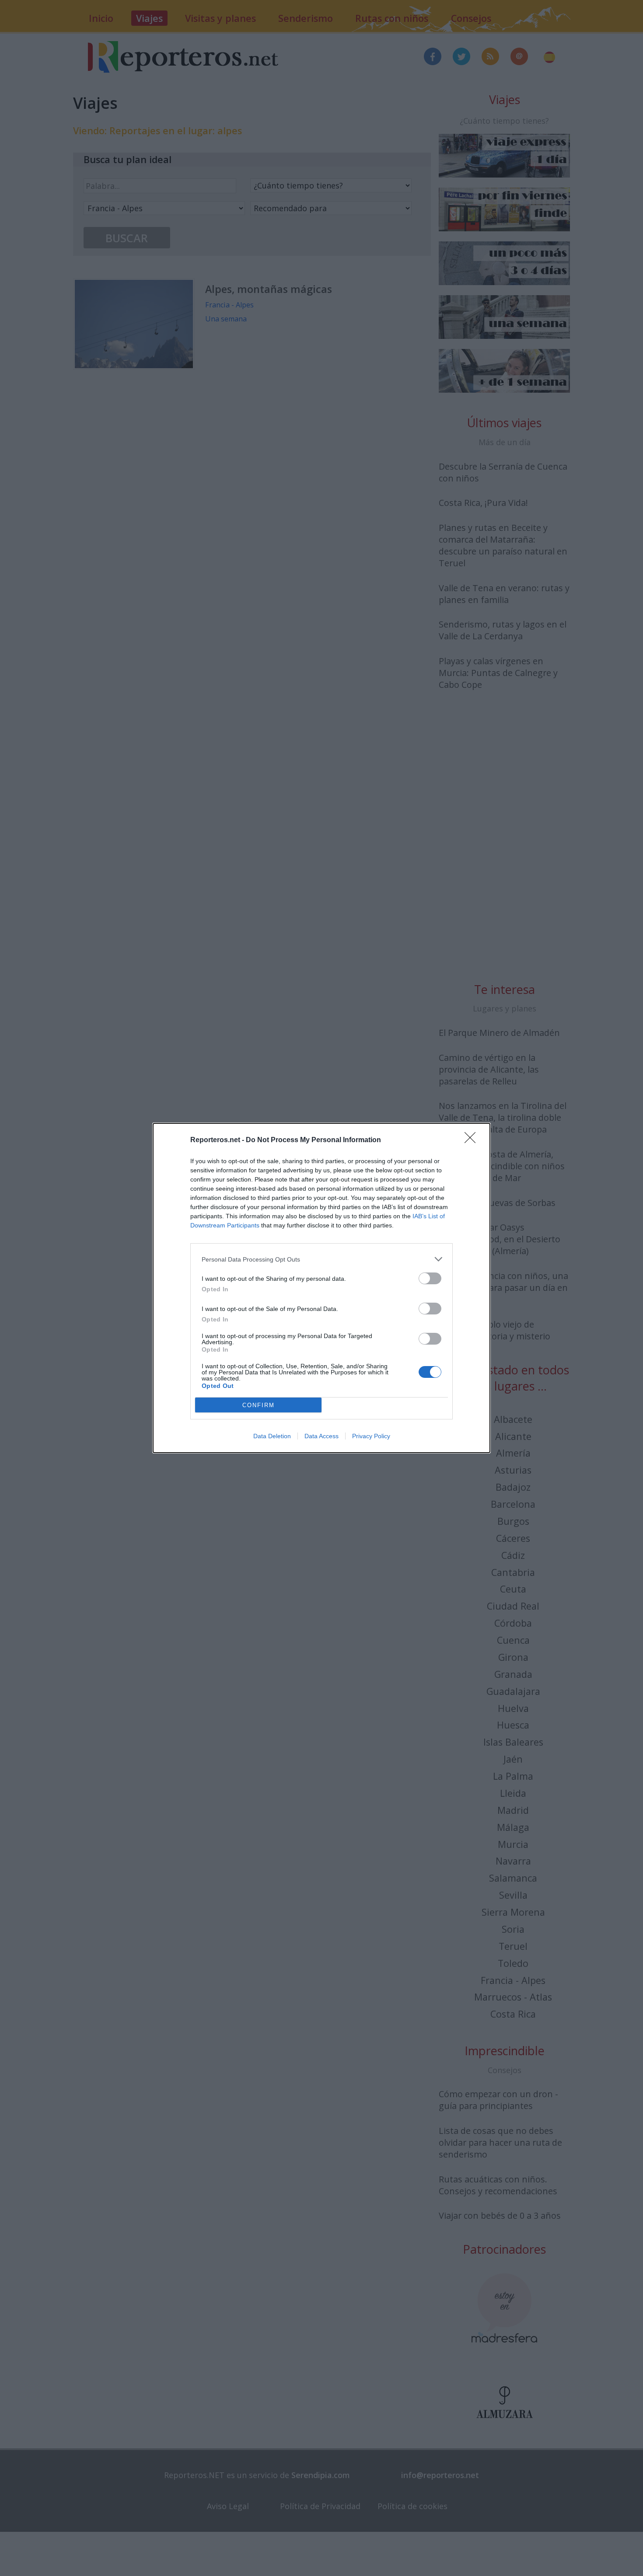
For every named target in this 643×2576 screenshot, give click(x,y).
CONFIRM (259, 1405)
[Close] (473, 1140)
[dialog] (321, 1288)
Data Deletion (272, 1436)
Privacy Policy (371, 1436)
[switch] (430, 1278)
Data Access (321, 1436)
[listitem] (321, 1259)
